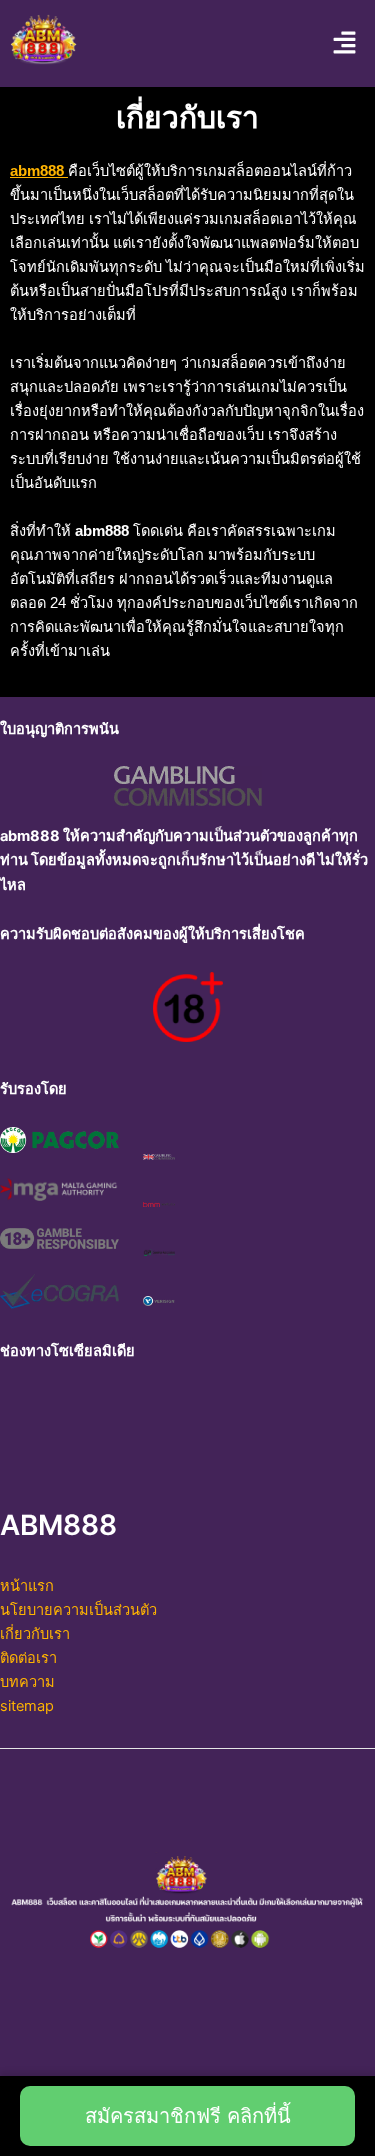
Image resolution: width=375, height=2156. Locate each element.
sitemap (27, 1706)
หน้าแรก (27, 1586)
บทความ (27, 1682)
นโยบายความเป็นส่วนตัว (78, 1610)
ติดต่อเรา (28, 1658)
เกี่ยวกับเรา (35, 1634)
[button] (345, 43)
